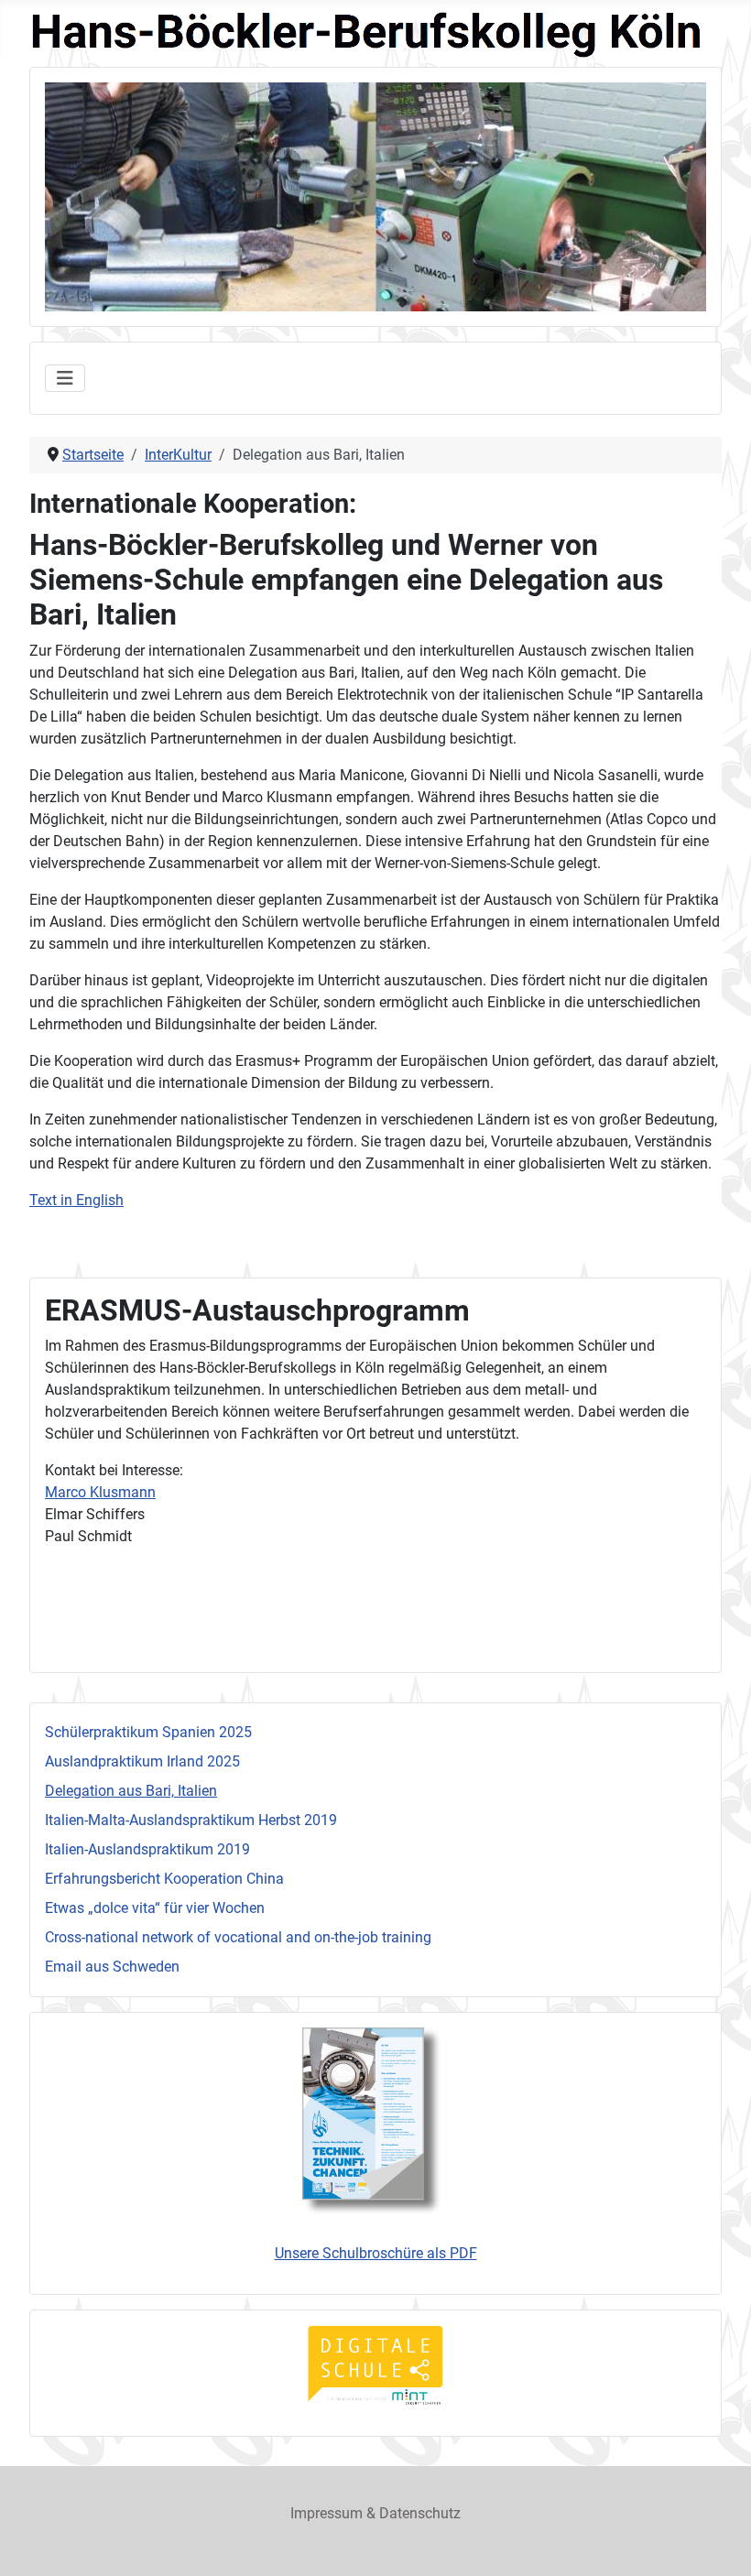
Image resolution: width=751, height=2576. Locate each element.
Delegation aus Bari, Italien (131, 1791)
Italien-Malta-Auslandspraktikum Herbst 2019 (191, 1820)
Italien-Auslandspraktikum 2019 (147, 1849)
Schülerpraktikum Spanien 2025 (148, 1732)
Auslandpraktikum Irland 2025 (142, 1761)
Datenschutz (420, 2513)
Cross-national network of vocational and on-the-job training (238, 1937)
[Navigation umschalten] (65, 378)
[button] (650, 197)
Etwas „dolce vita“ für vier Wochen (155, 1908)
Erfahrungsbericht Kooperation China (164, 1879)
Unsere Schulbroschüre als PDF (376, 2253)
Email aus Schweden (112, 1967)
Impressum (327, 2513)
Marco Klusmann (100, 1492)
